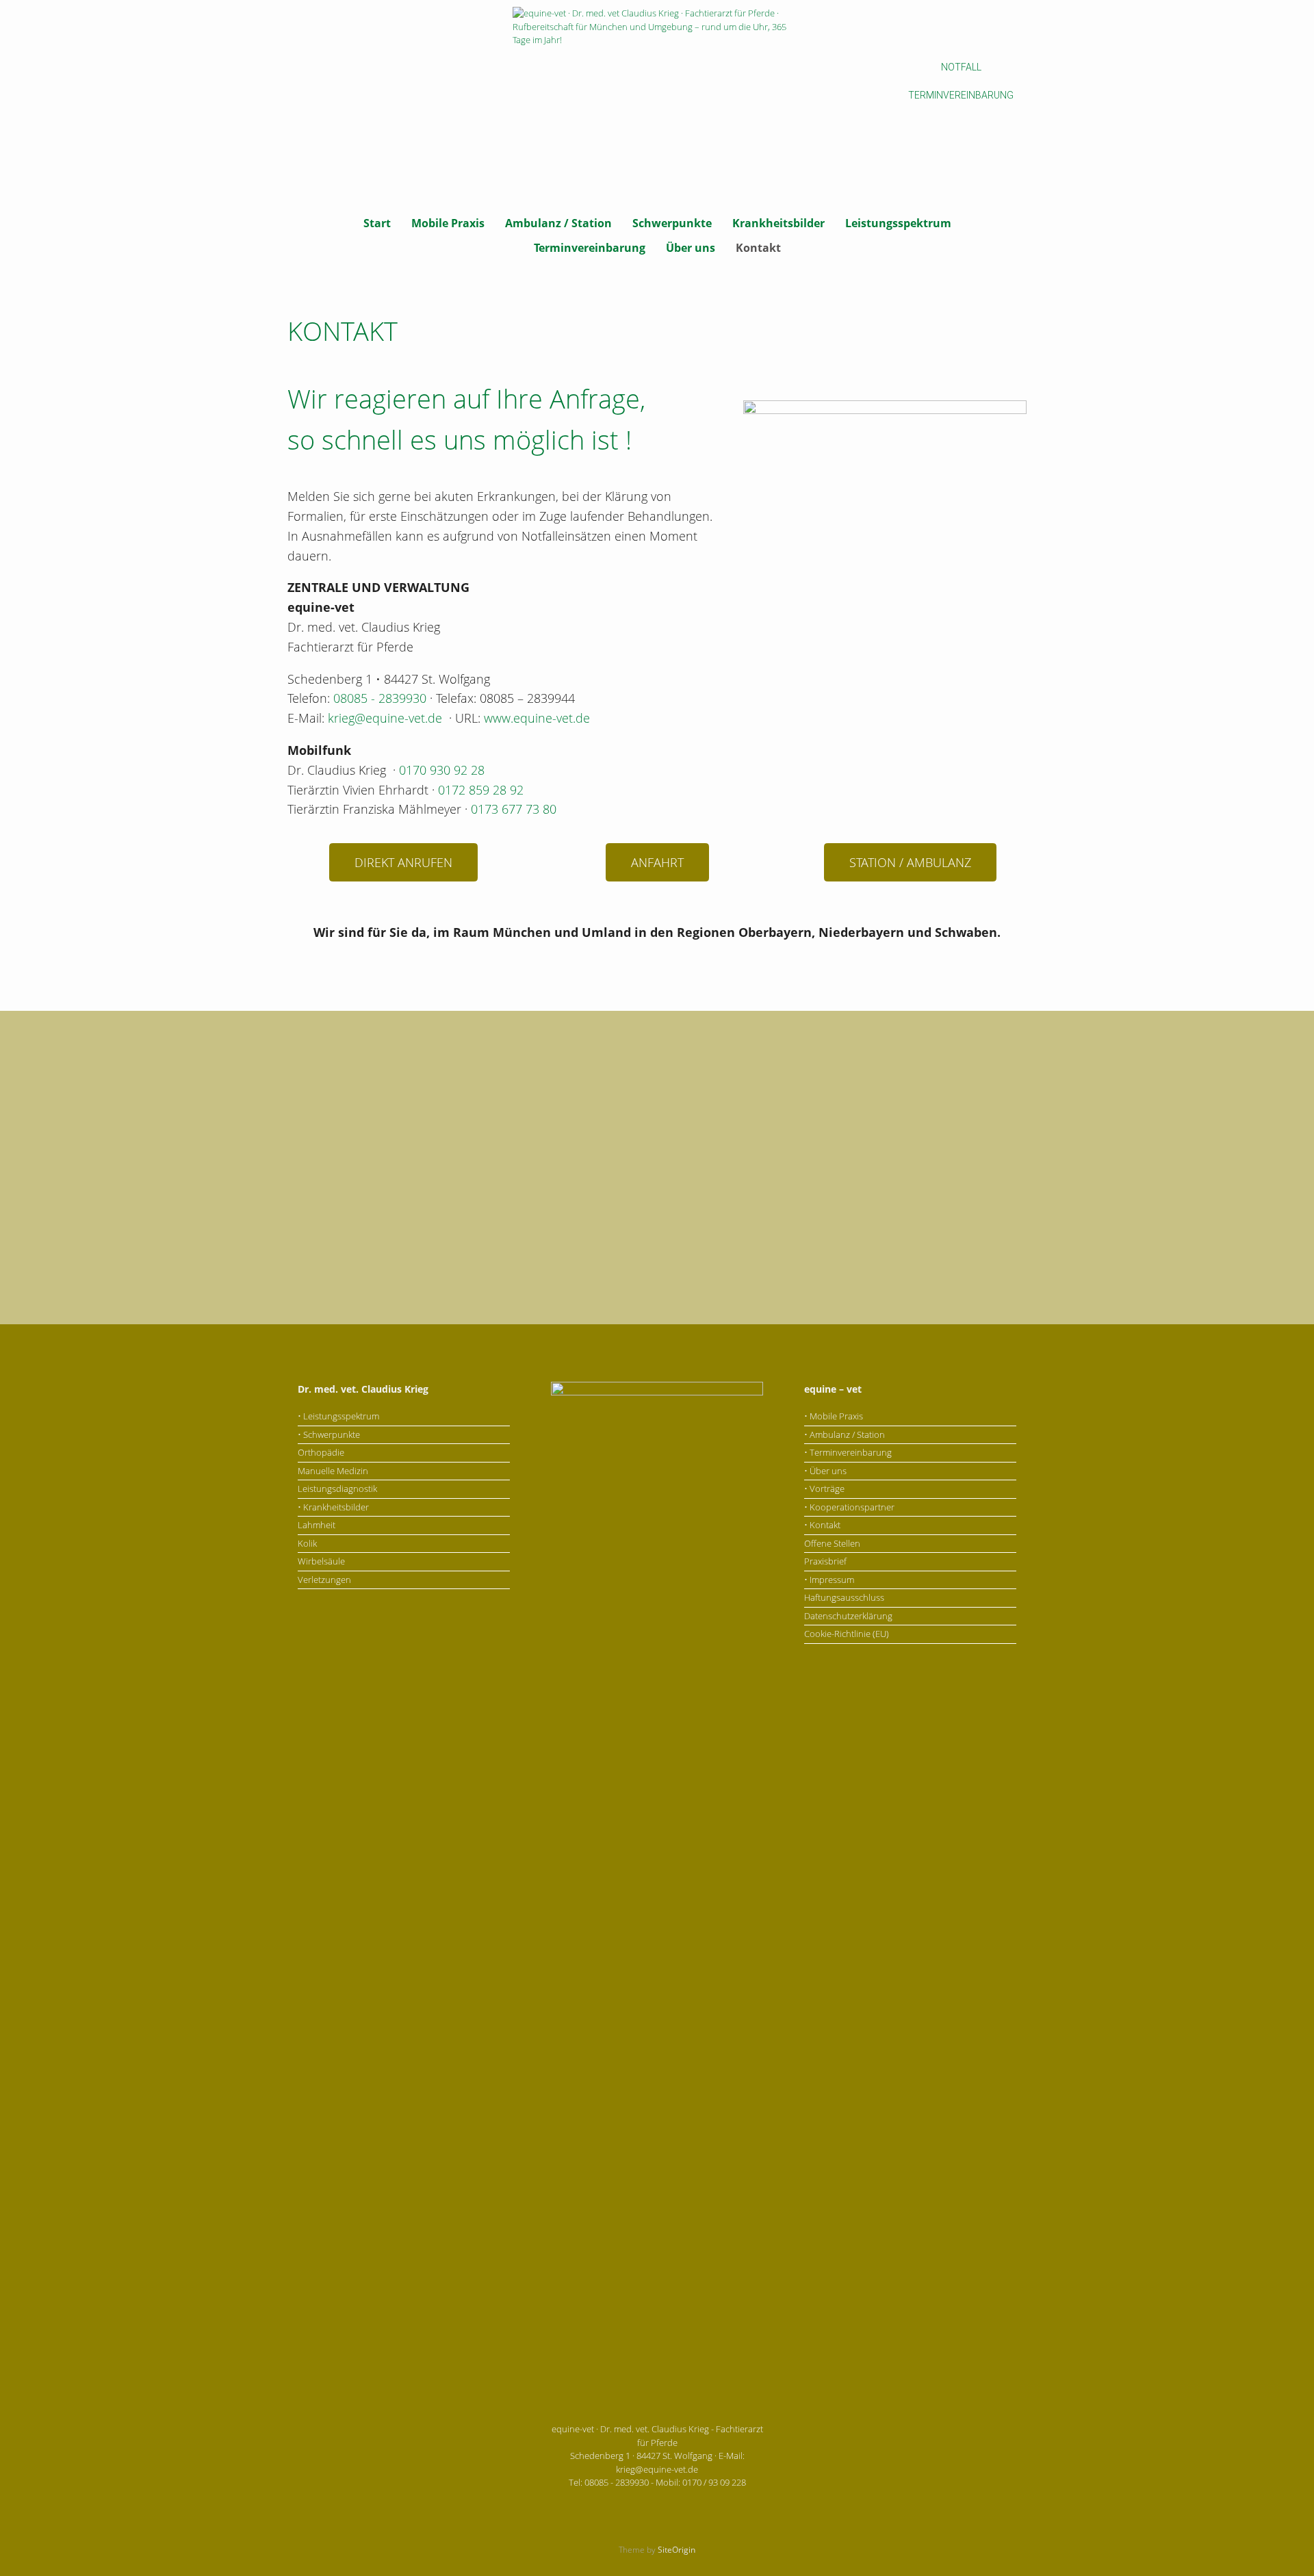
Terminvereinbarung (590, 248)
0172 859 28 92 (481, 790)
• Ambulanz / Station (845, 1434)
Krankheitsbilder (778, 223)
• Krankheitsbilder (333, 1507)
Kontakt (758, 248)
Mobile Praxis (448, 223)
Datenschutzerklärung (848, 1616)
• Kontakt (822, 1525)
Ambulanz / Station (558, 223)
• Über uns (825, 1471)
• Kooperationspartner (849, 1507)
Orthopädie (321, 1452)
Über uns (691, 248)
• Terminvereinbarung (848, 1452)
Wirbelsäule (321, 1561)
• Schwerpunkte (329, 1434)
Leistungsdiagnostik (337, 1489)
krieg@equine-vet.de (385, 718)
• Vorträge (824, 1489)
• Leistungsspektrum (338, 1416)
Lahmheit (317, 1525)
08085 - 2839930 (380, 698)
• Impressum (829, 1580)
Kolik (307, 1543)
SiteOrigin (677, 2550)
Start (377, 223)
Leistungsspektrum (898, 223)
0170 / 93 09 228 (714, 2482)
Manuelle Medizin (333, 1471)
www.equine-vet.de (537, 718)
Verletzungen (324, 1580)
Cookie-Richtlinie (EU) (847, 1634)
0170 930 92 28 (442, 770)
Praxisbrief (825, 1561)
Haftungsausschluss (844, 1597)
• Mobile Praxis (834, 1416)
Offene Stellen (832, 1543)
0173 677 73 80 (514, 809)
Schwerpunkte (672, 223)
